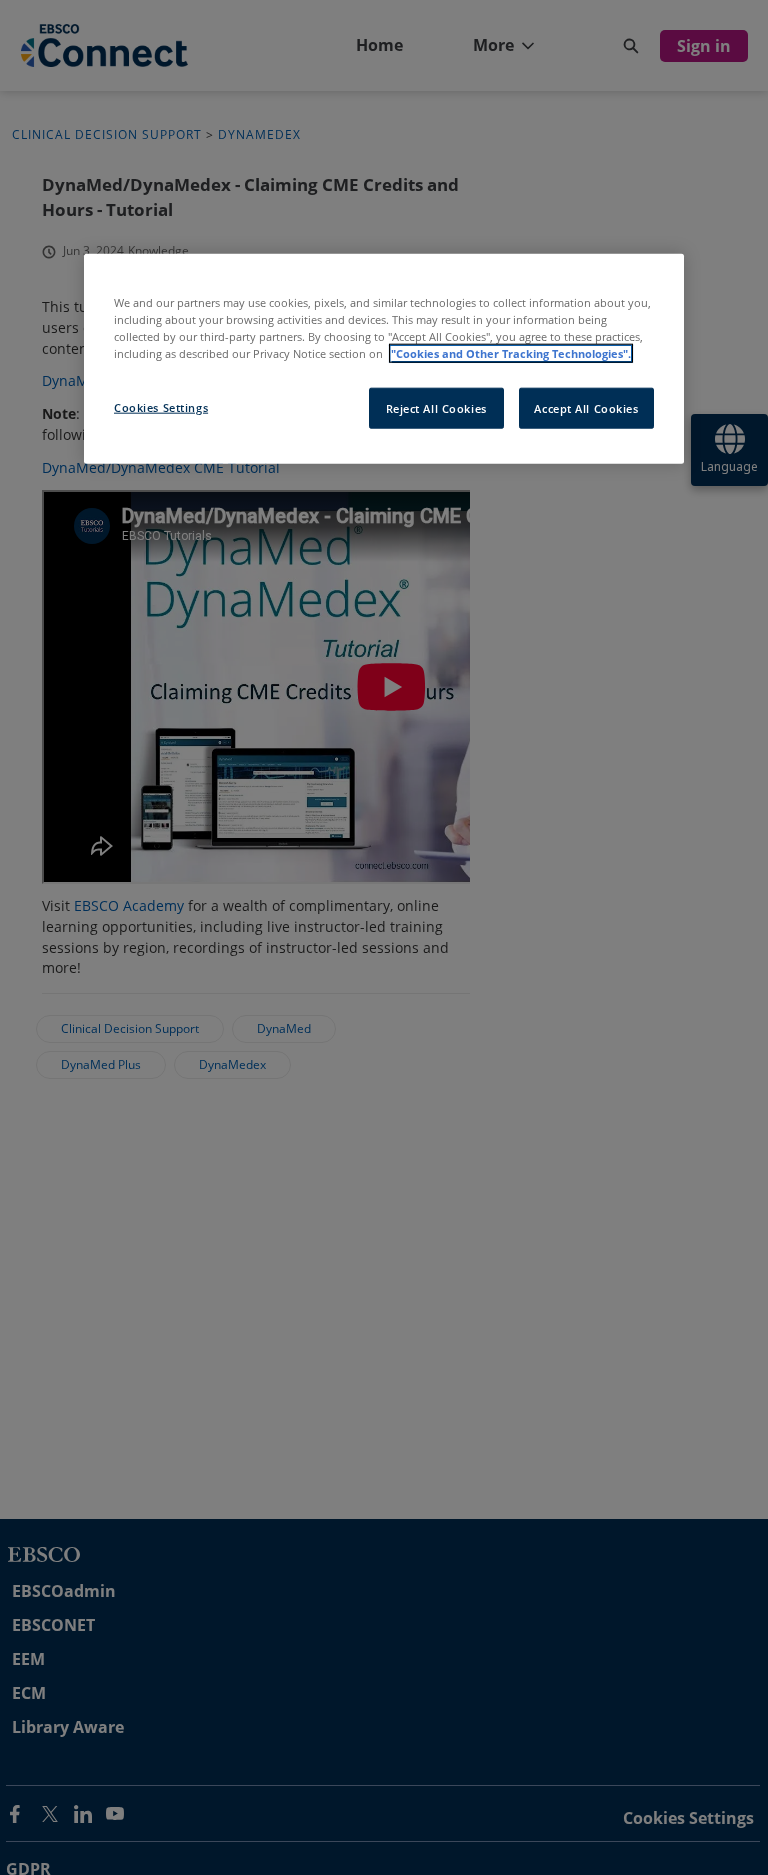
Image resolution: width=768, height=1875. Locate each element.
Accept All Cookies (586, 407)
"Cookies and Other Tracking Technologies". (511, 353)
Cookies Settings (161, 406)
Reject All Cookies (436, 407)
